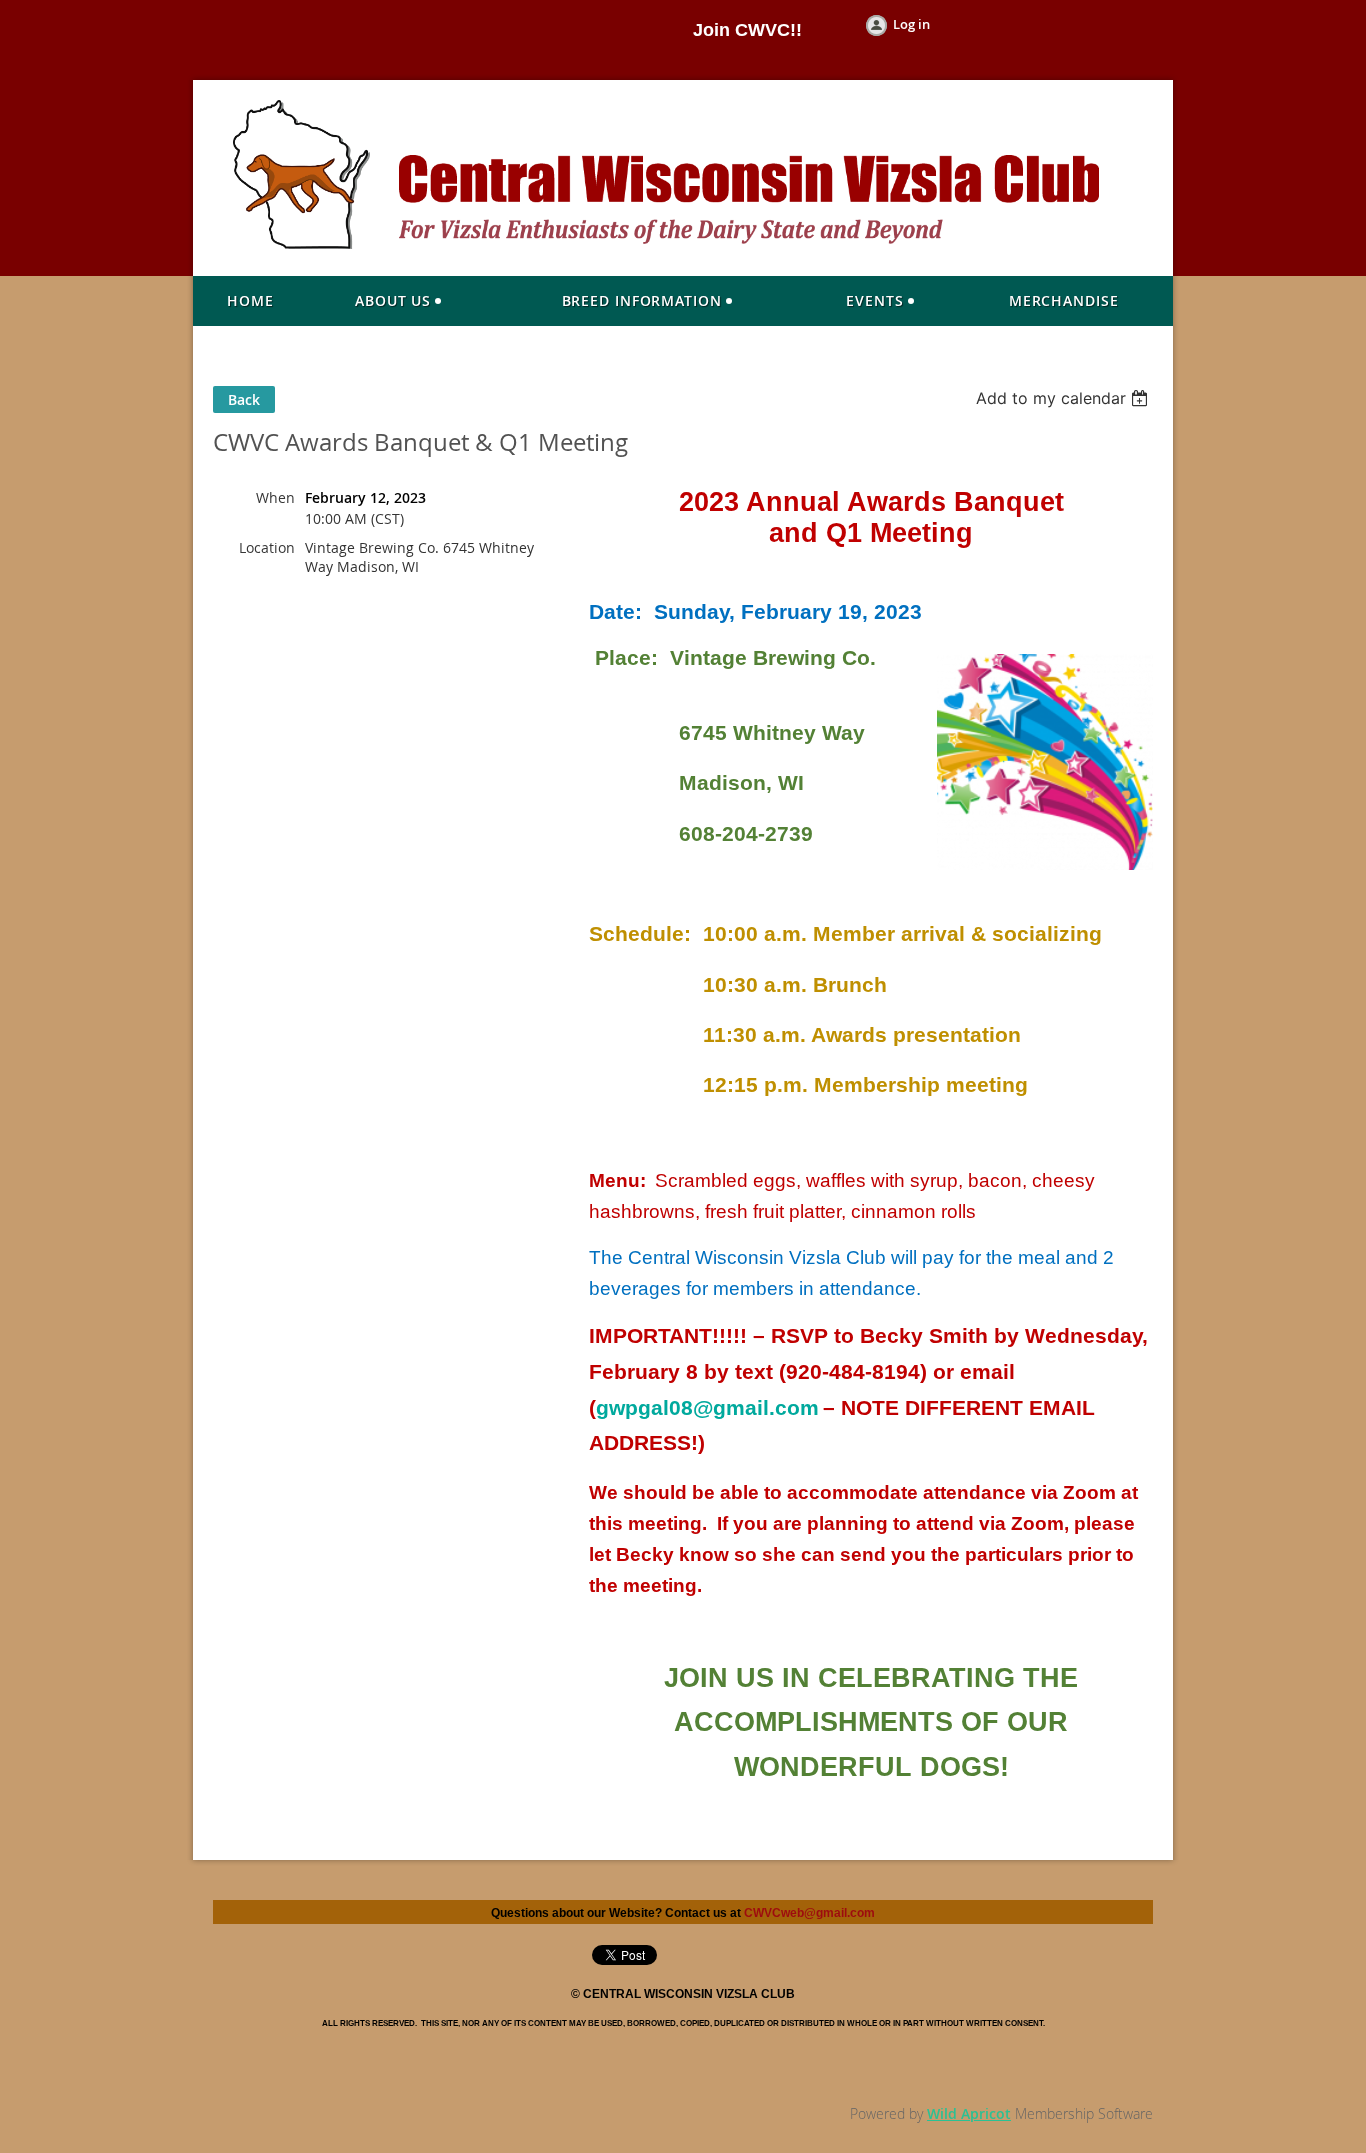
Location (267, 547)
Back (244, 399)
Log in (911, 24)
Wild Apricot (969, 2113)
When (275, 497)
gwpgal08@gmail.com (707, 1408)
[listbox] (1064, 398)
